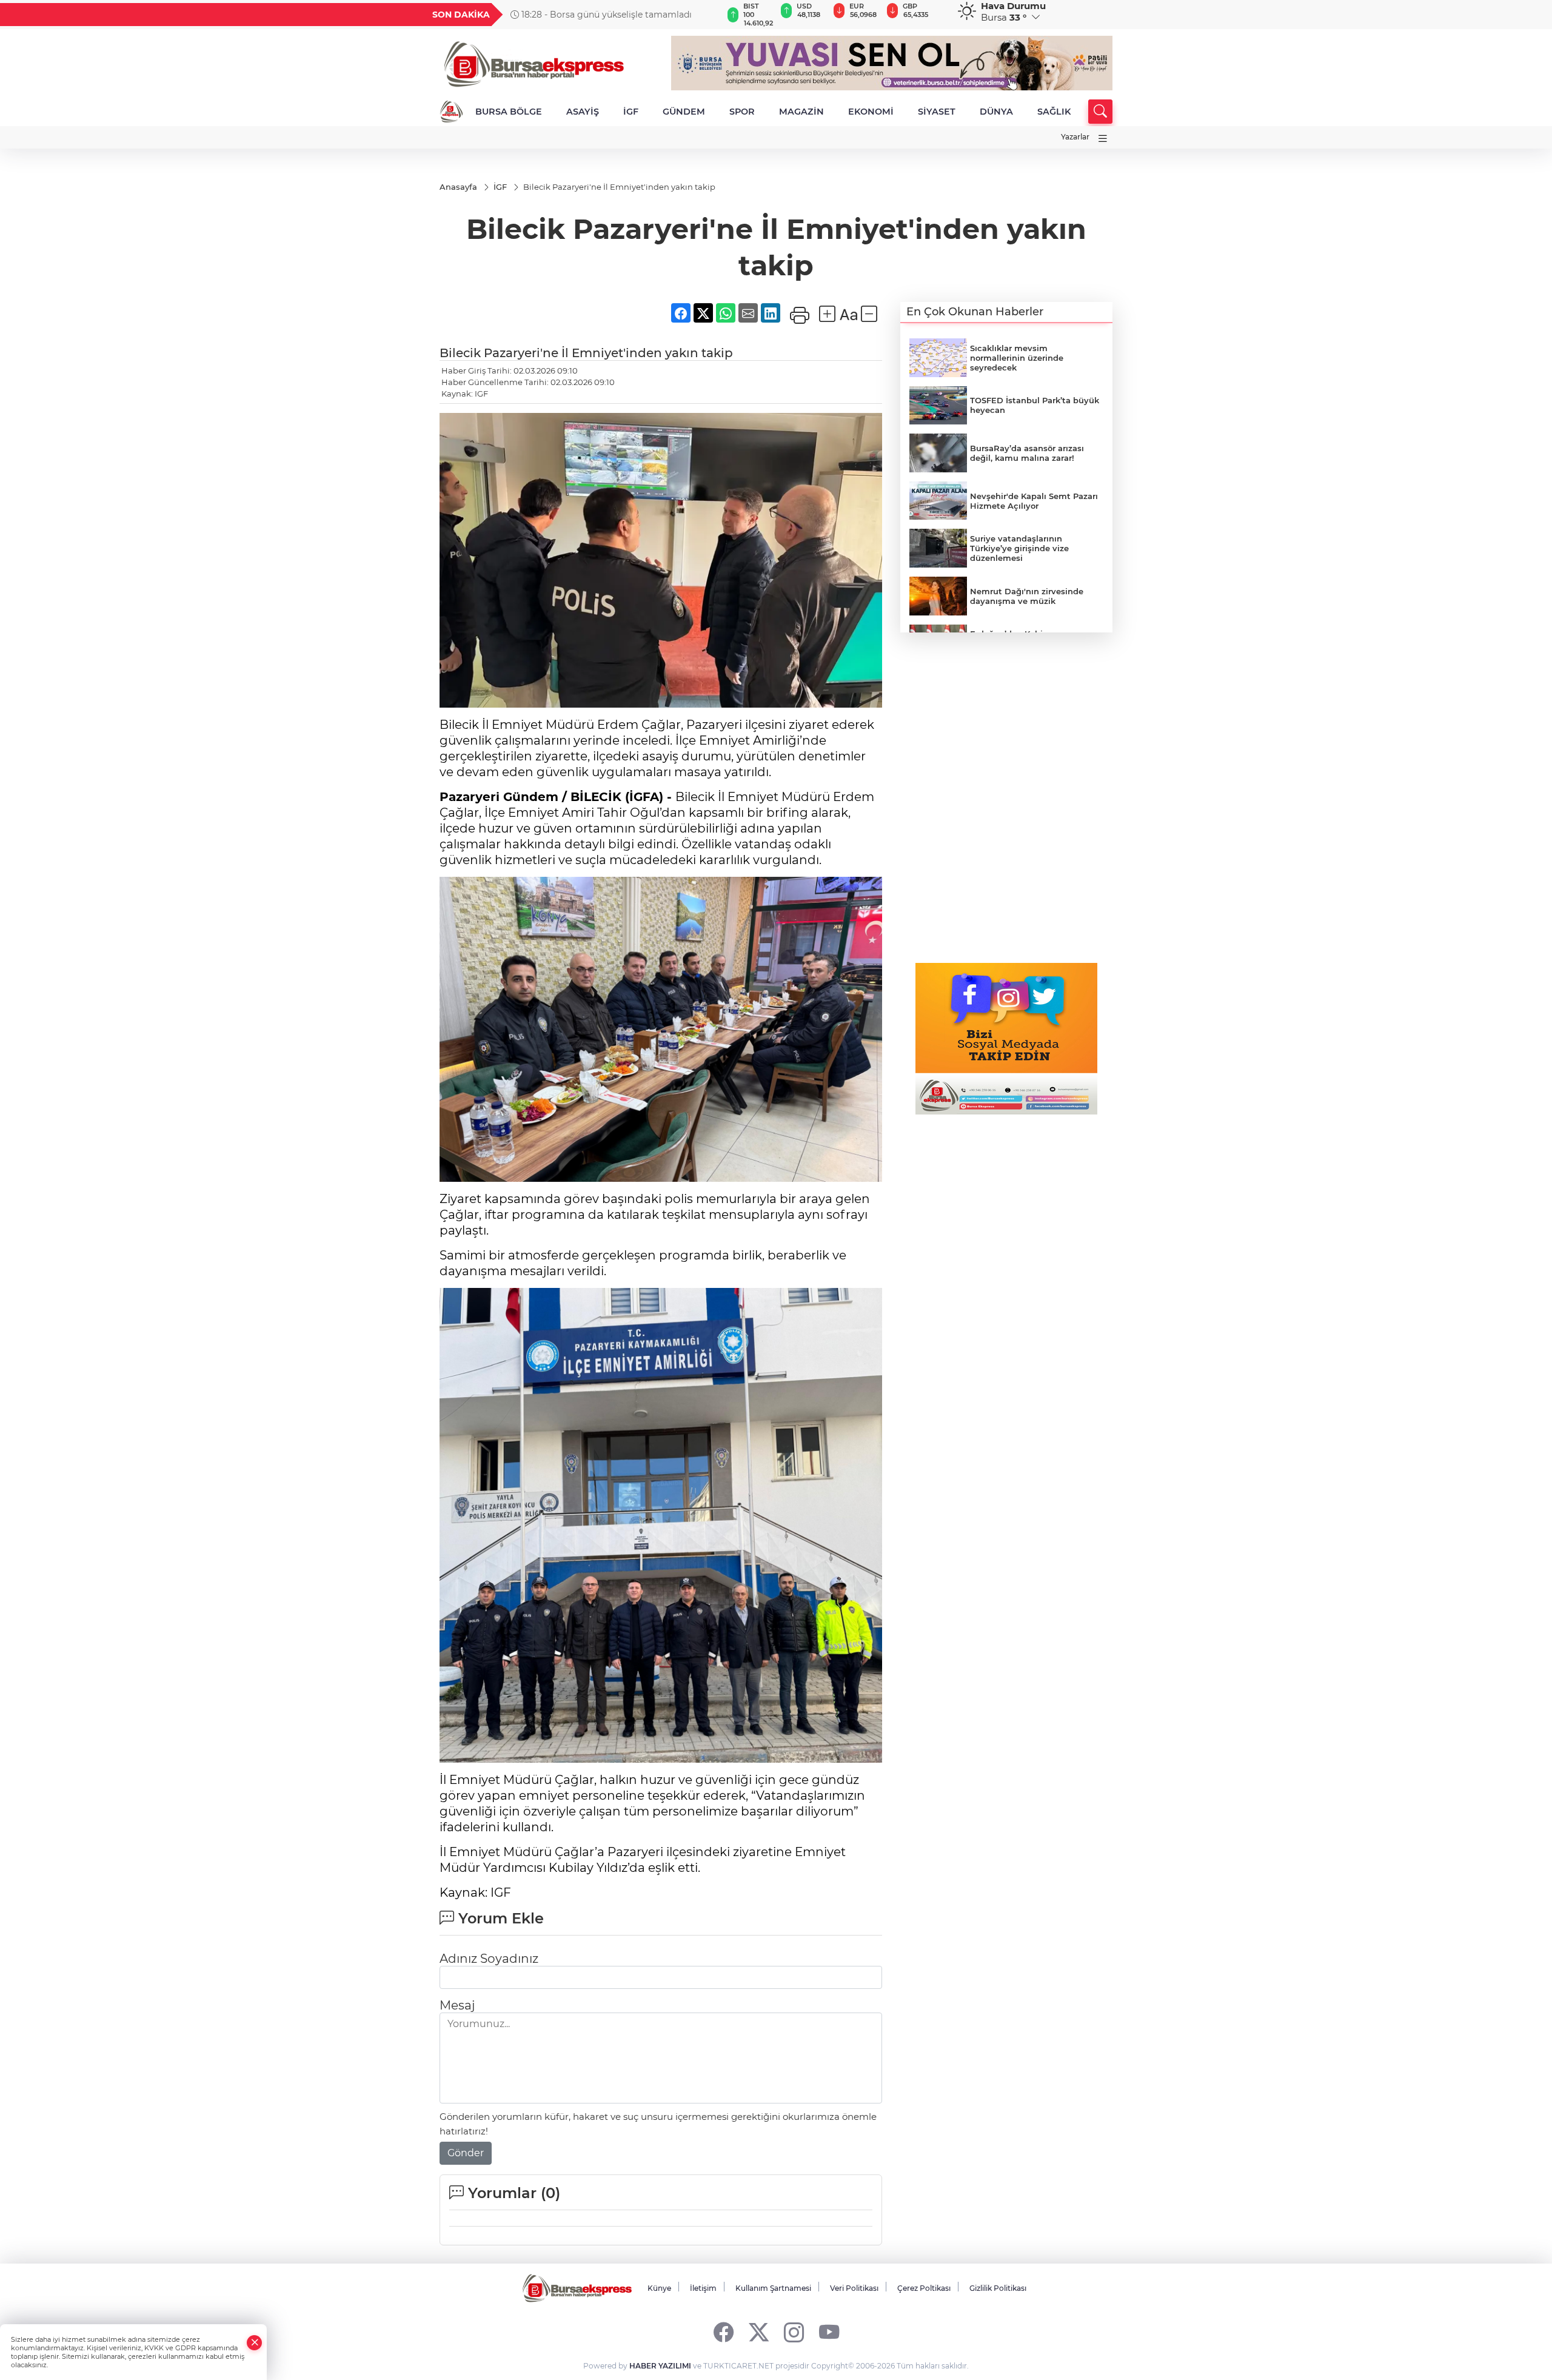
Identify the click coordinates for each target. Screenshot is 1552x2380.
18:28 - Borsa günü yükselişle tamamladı (605, 15)
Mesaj (457, 2005)
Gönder (466, 2153)
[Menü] (1103, 139)
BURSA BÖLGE (509, 112)
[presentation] (707, 15)
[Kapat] (255, 2343)
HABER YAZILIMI (660, 2366)
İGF (631, 112)
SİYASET (937, 112)
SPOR (742, 112)
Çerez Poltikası (924, 2288)
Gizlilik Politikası (998, 2288)
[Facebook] (724, 2332)
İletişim (703, 2288)
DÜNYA (996, 112)
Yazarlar (1075, 137)
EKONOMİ (871, 112)
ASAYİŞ (583, 112)
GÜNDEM (684, 112)
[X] (759, 2332)
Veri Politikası (854, 2288)
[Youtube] (829, 2332)
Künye (659, 2288)
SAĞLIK (1054, 112)
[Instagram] (794, 2332)
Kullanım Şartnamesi (773, 2288)
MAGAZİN (801, 112)
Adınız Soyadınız (489, 1959)
